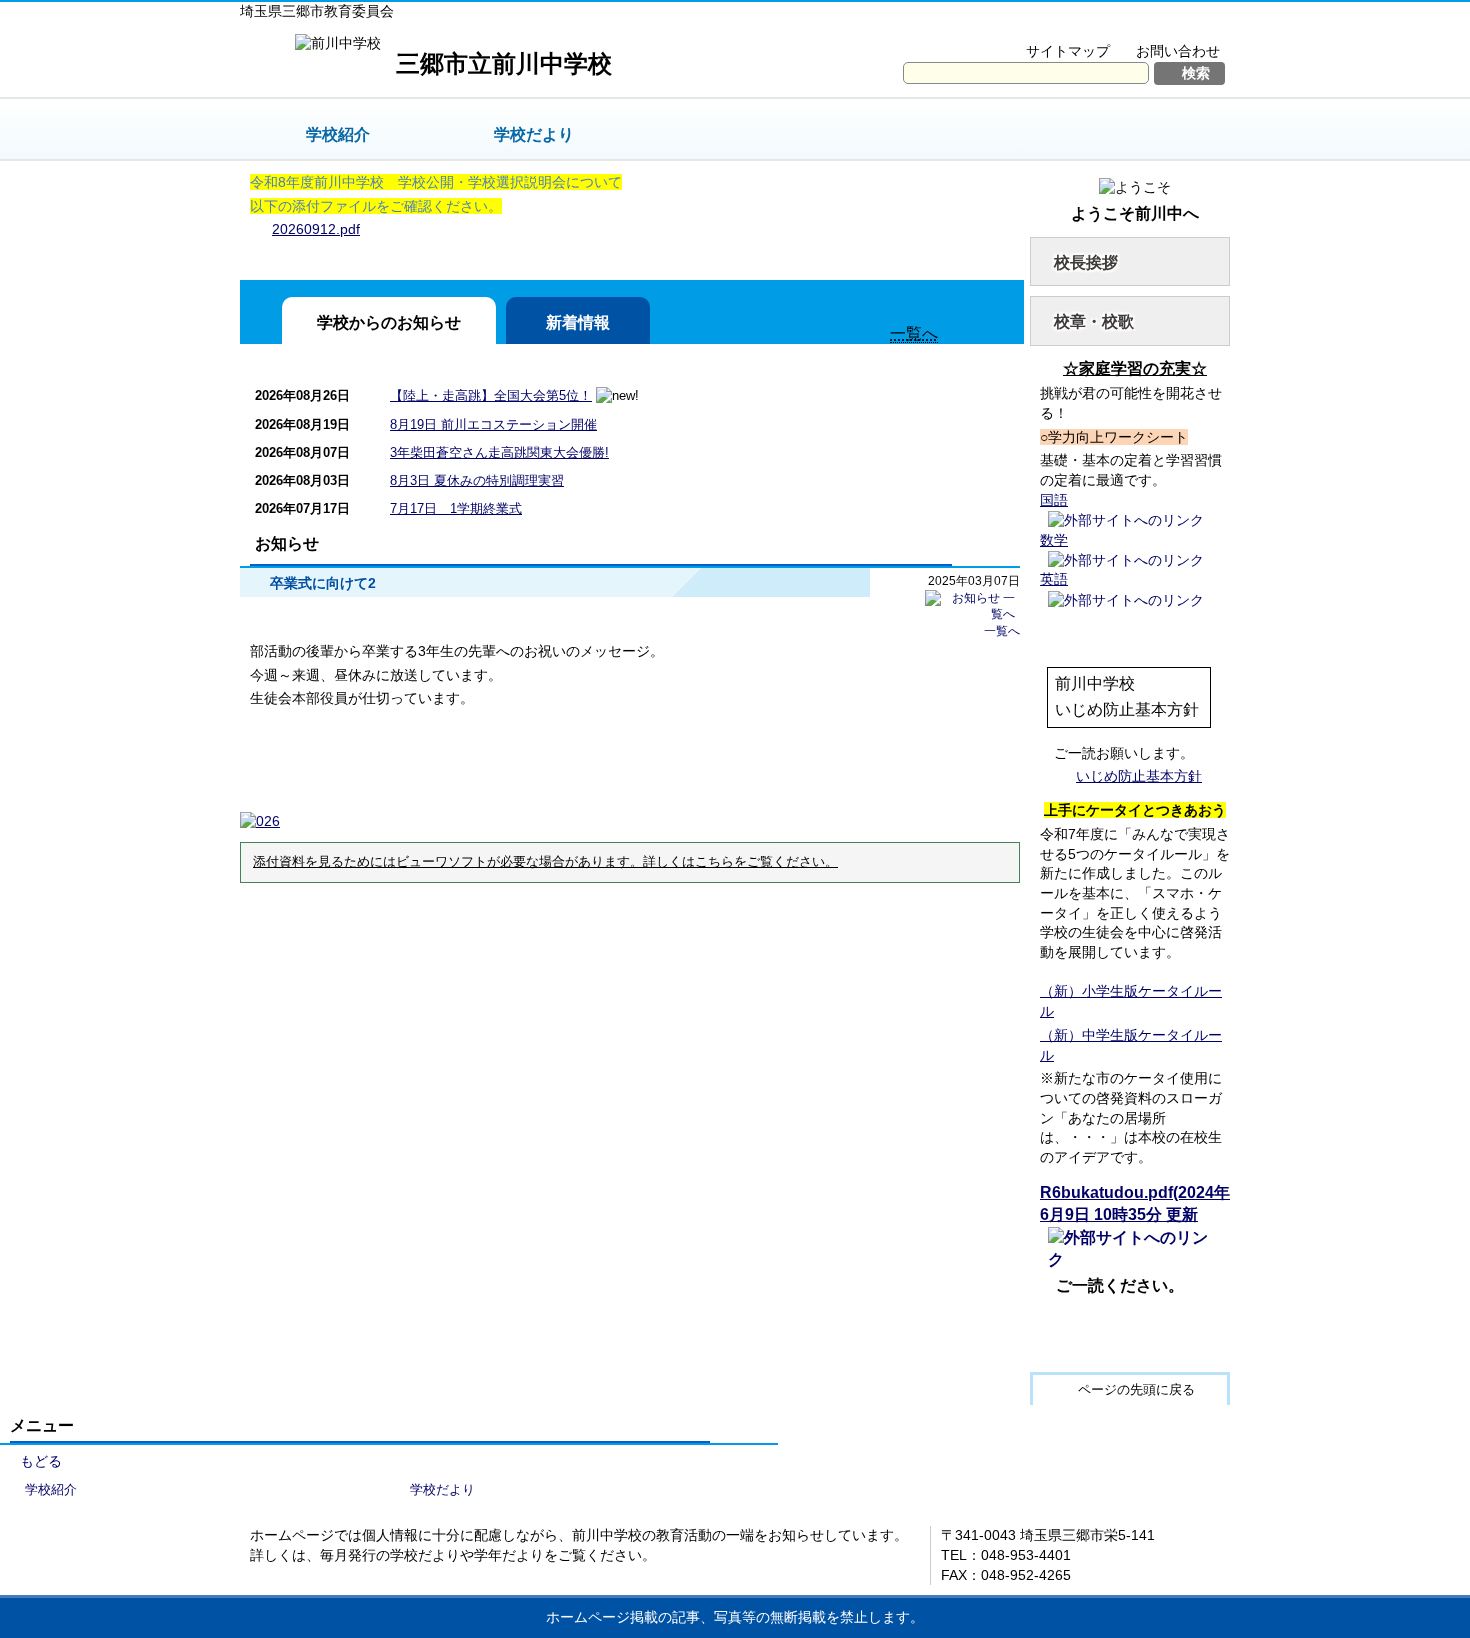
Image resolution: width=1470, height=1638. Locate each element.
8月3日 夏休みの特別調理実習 (477, 480)
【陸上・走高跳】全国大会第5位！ (491, 395)
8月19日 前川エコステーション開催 (493, 424)
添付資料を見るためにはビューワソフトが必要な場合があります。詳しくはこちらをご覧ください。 (545, 862)
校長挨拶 (1086, 262)
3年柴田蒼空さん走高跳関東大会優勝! (499, 452)
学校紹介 (338, 134)
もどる (41, 1461)
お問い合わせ (1178, 51)
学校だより (534, 134)
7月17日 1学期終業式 (456, 508)
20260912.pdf (316, 229)
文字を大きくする (1028, 26)
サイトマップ (1068, 51)
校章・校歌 (1094, 321)
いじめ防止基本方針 (1139, 776)
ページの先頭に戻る (1136, 1389)
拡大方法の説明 (1164, 26)
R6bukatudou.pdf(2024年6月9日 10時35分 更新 (1135, 1203)
